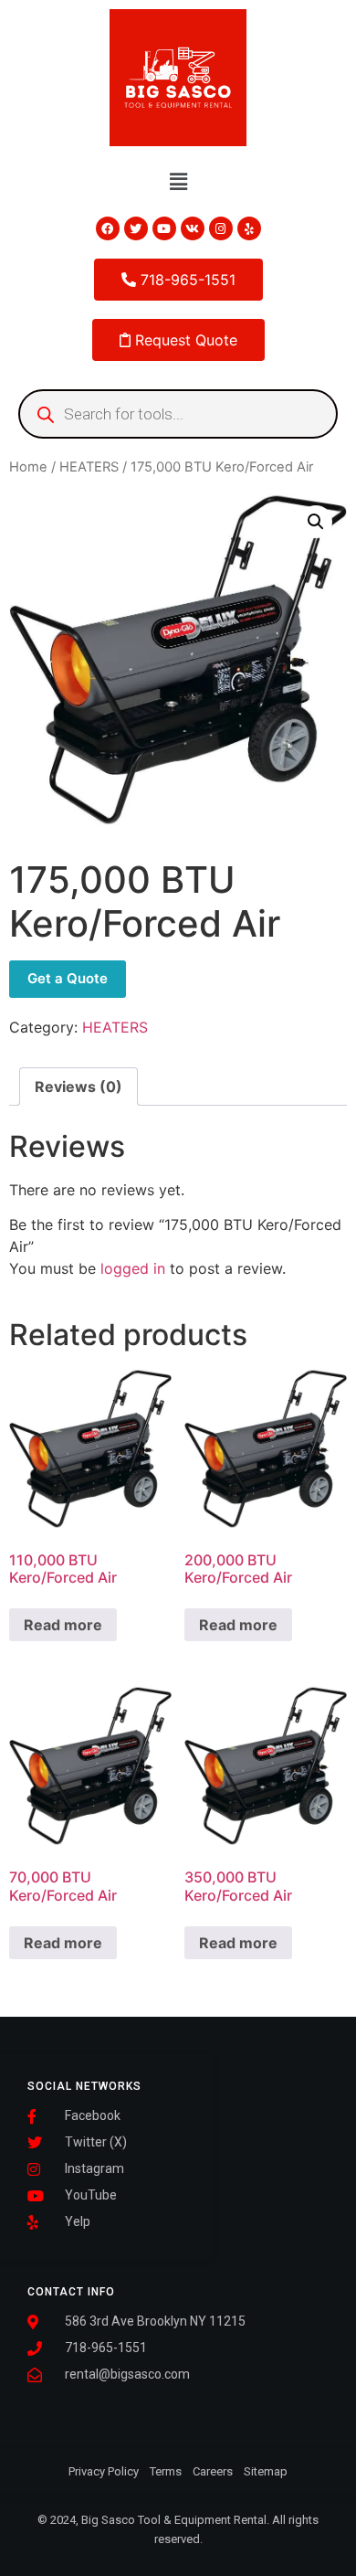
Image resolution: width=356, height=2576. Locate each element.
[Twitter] (136, 228)
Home (28, 467)
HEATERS (89, 467)
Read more (63, 1625)
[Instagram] (221, 228)
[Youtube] (164, 228)
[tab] (79, 1087)
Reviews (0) (79, 1087)
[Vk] (193, 228)
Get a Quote (68, 978)
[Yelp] (249, 228)
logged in (133, 1268)
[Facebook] (108, 228)
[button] (178, 181)
